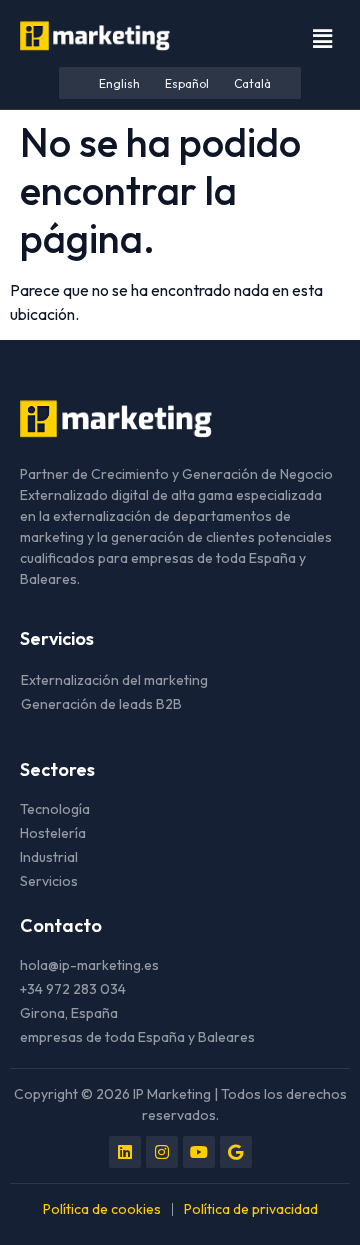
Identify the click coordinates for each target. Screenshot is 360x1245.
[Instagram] (162, 1152)
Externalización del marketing (114, 680)
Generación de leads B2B (101, 704)
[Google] (236, 1152)
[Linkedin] (125, 1152)
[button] (323, 38)
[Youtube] (199, 1152)
